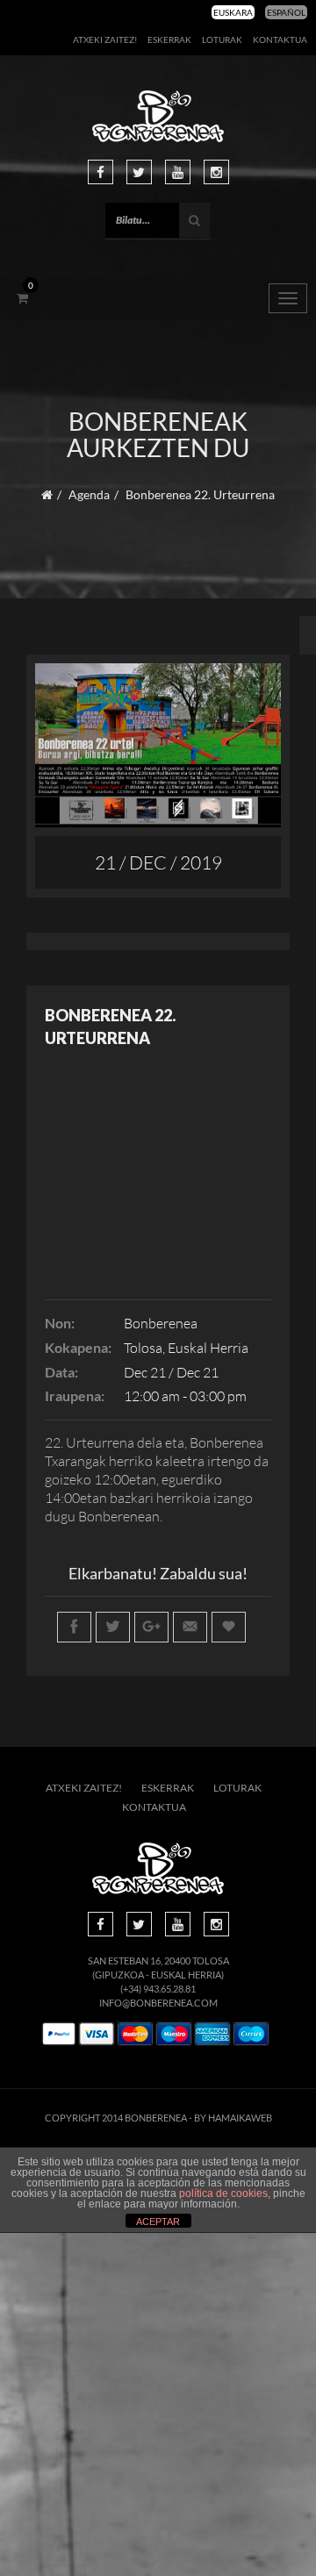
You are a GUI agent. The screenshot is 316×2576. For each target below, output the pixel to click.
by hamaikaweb (233, 2118)
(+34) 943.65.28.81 (158, 1989)
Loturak (222, 39)
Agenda (89, 494)
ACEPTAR (158, 2222)
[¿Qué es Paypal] (59, 2034)
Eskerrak (169, 39)
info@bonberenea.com (158, 2003)
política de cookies (223, 2193)
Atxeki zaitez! (105, 39)
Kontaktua (280, 39)
